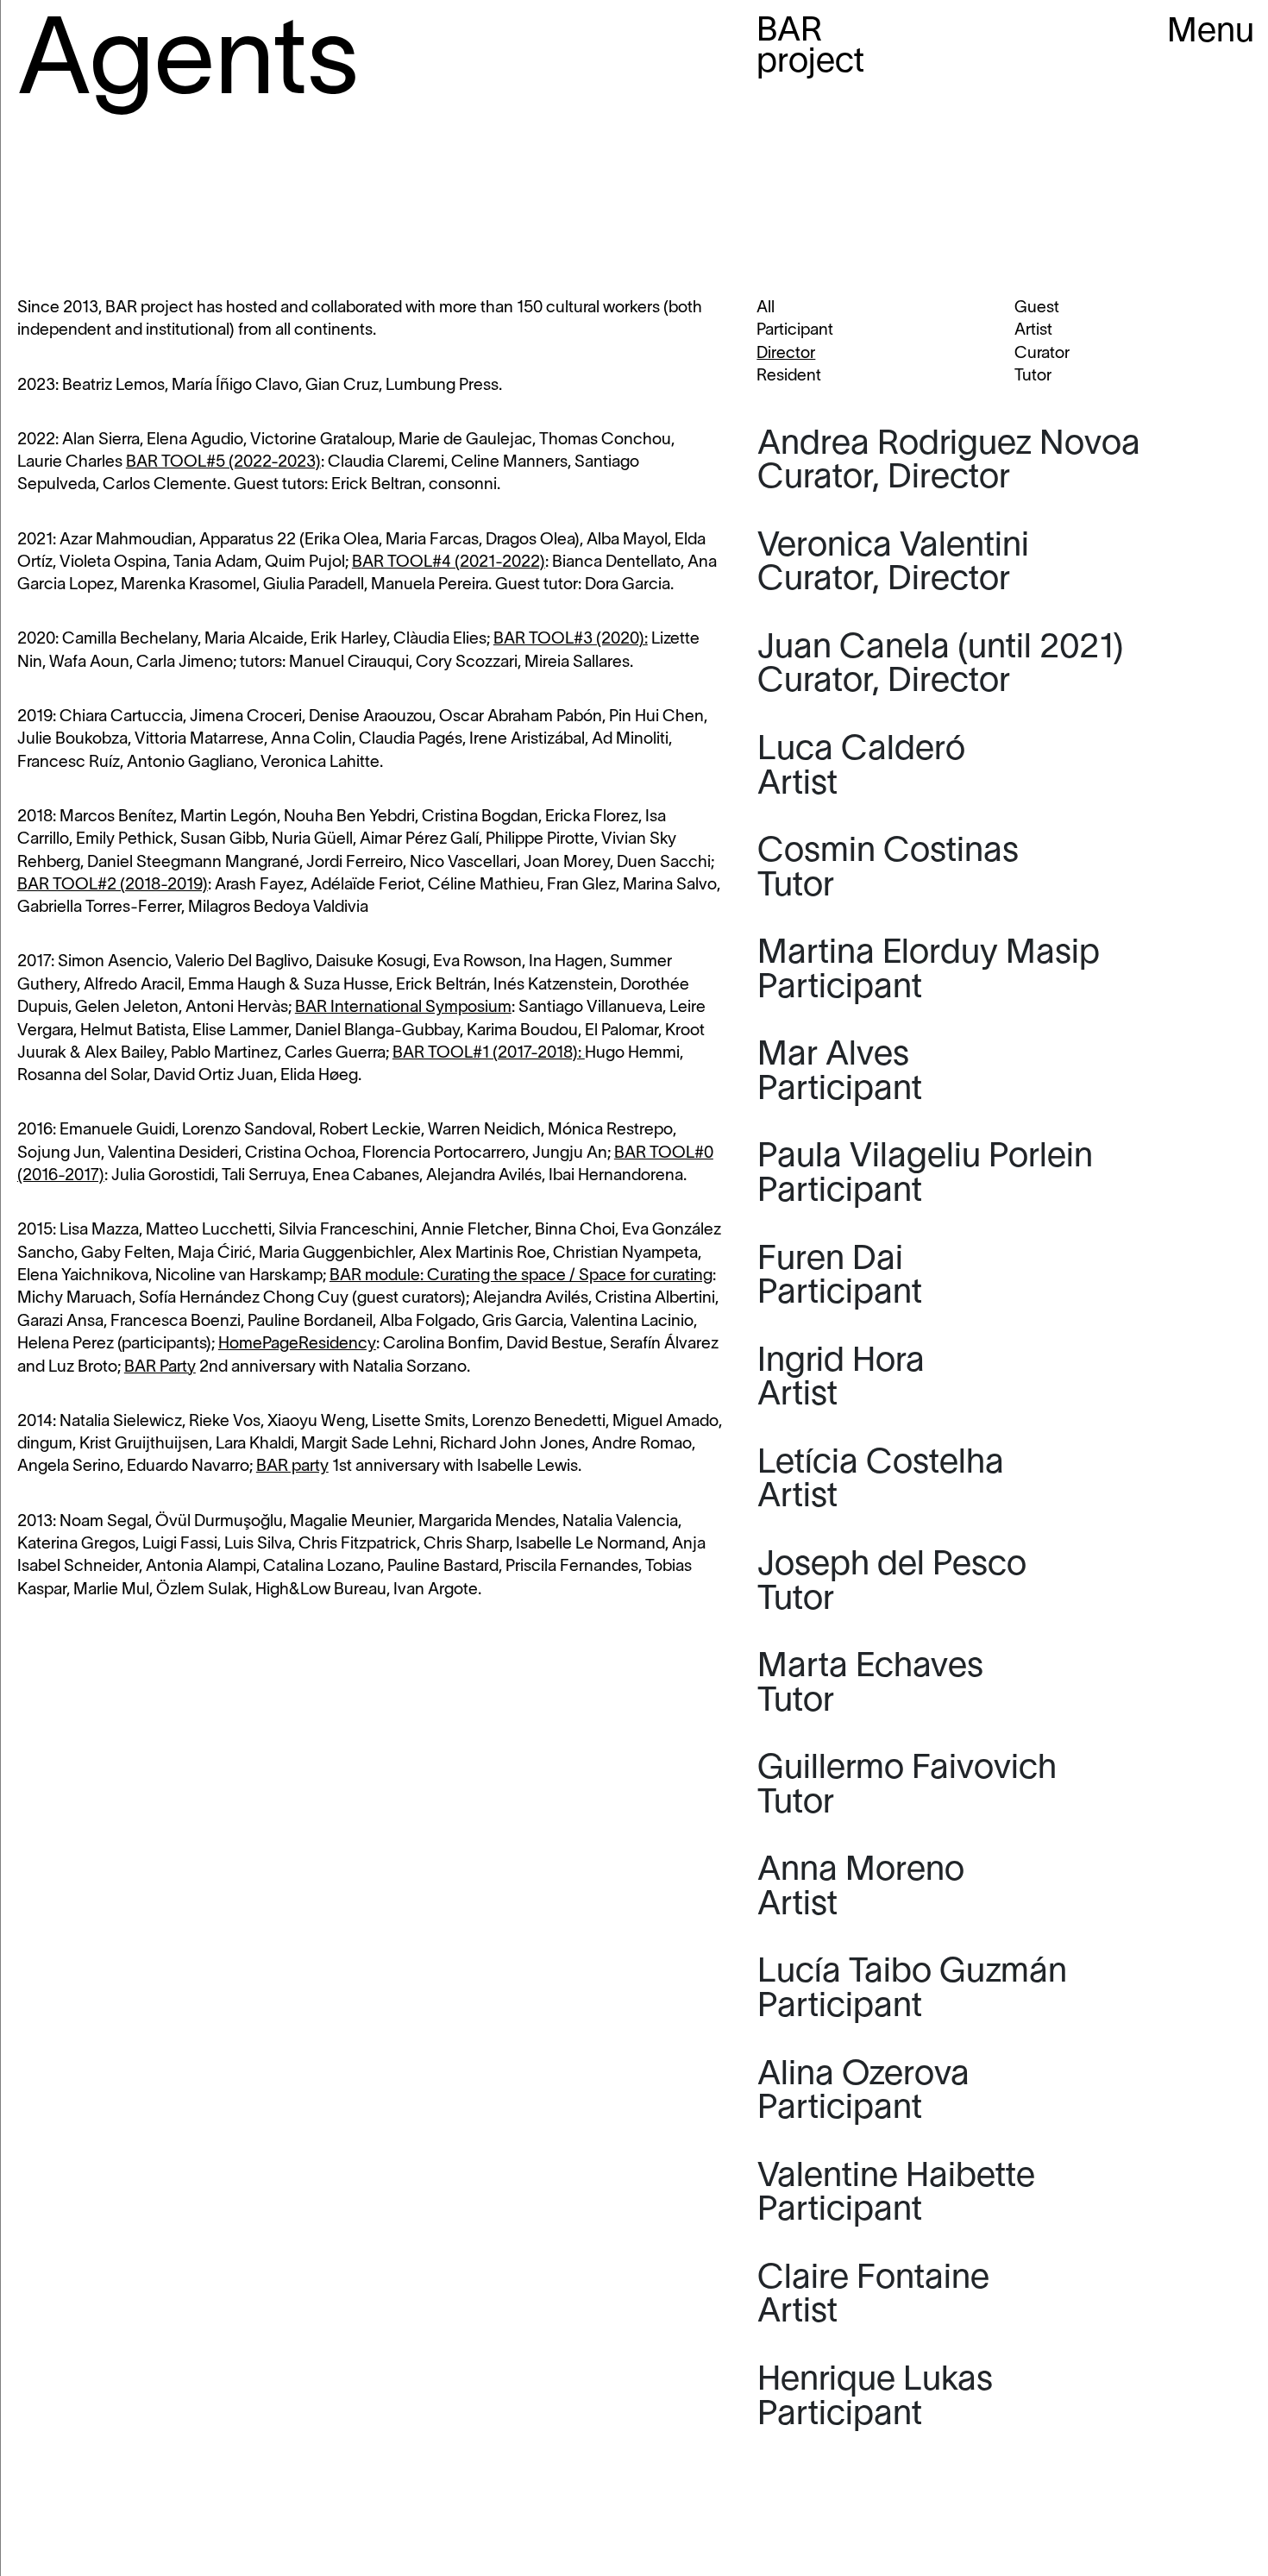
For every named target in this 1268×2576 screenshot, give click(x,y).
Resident (789, 376)
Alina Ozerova (863, 2093)
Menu (1211, 33)
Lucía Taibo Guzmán (912, 1990)
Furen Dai (840, 1278)
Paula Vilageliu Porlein (925, 1175)
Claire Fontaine (873, 2296)
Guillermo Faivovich (907, 1787)
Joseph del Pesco (896, 1583)
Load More (1004, 2493)
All (766, 308)
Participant (795, 330)
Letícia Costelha (881, 1481)
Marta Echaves (870, 1685)
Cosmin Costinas (888, 870)
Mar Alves (840, 1073)
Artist (1033, 330)
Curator (1042, 354)
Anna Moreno (861, 1888)
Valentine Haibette (896, 2195)
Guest (1037, 308)
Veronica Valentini (893, 564)
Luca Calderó (861, 768)
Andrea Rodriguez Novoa (949, 462)
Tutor (1033, 376)
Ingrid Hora (841, 1379)
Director (786, 354)
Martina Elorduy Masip (929, 971)
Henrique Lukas (875, 2398)
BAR (810, 48)
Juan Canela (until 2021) (941, 666)
